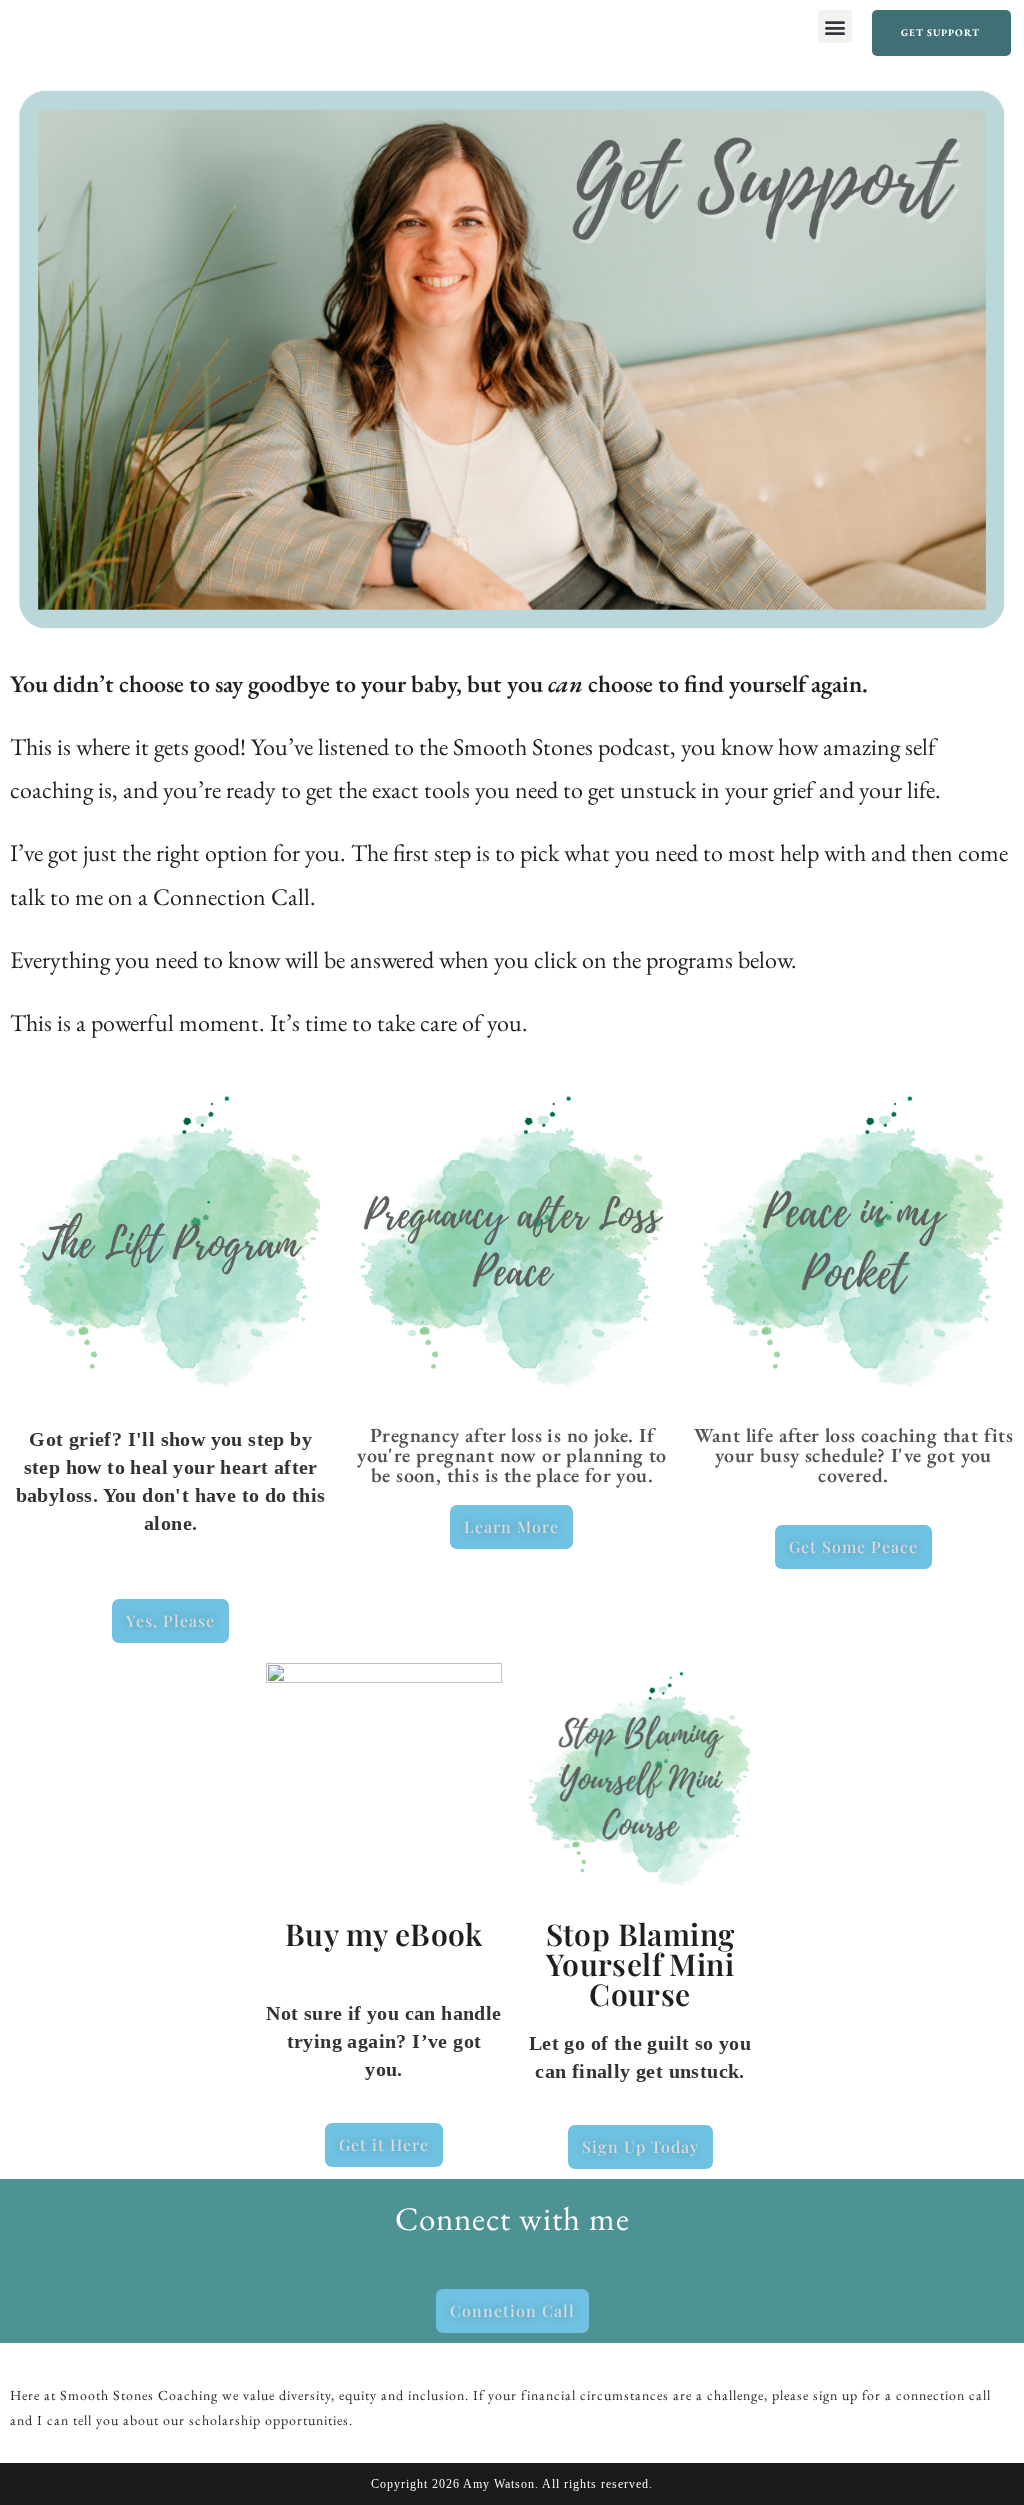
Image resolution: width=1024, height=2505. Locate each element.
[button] (835, 26)
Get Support (940, 32)
